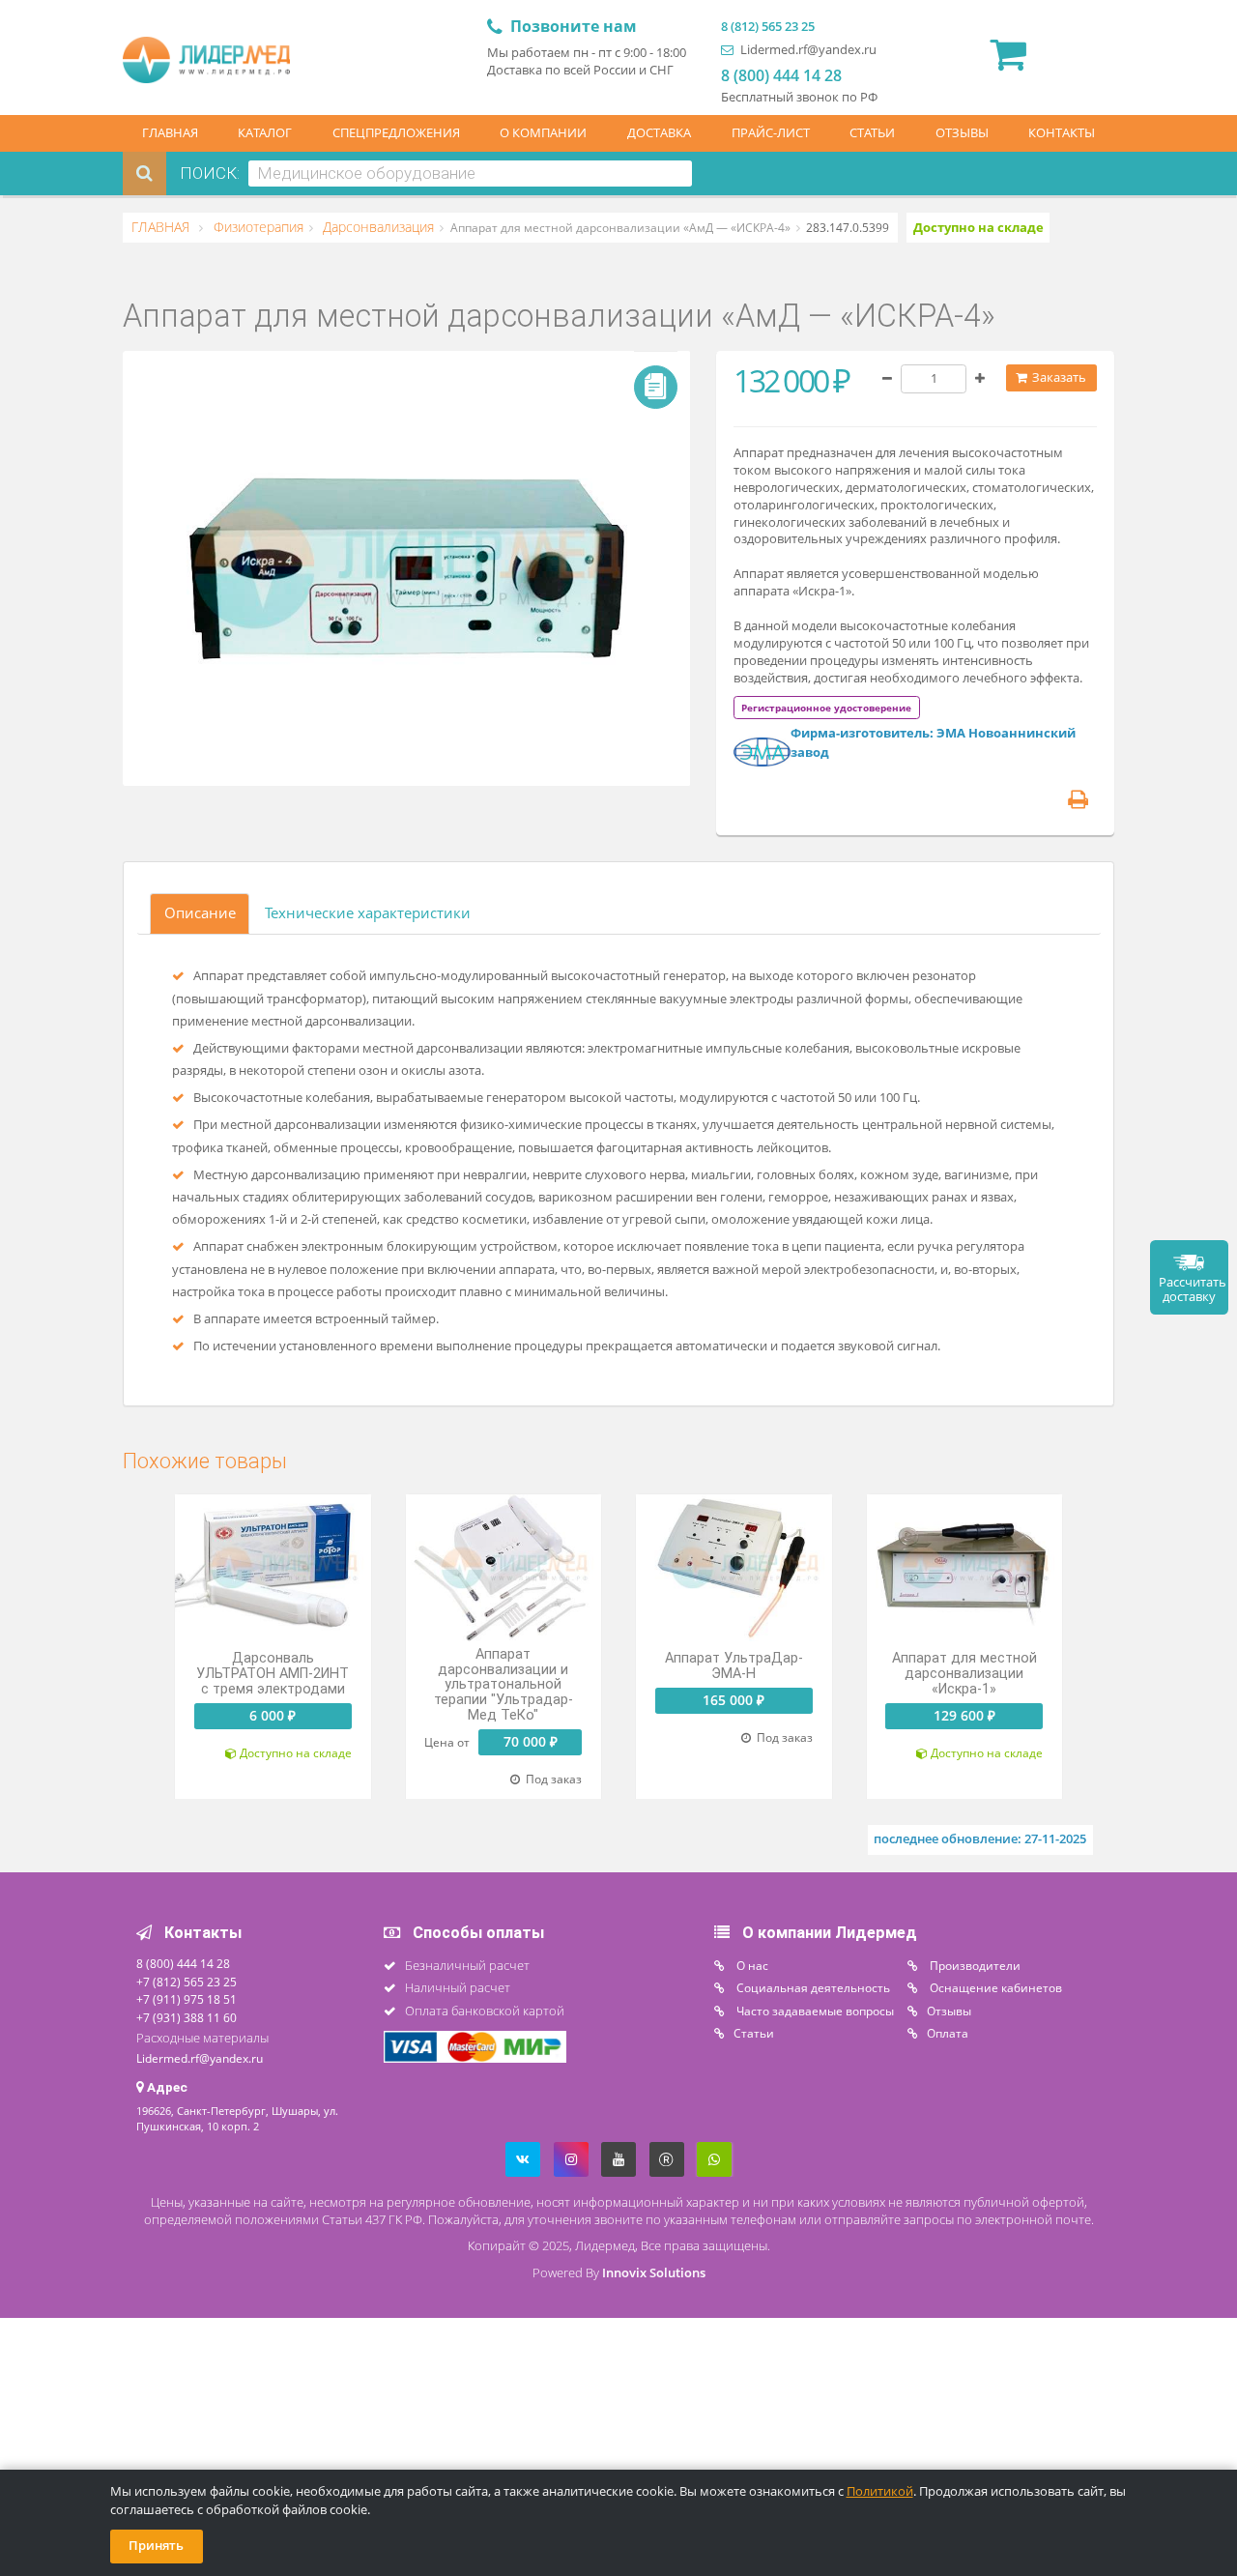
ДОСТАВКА (659, 133)
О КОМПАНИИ (543, 133)
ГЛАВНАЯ (170, 133)
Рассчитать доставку (1193, 1289)
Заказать (1058, 377)
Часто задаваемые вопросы (814, 2011)
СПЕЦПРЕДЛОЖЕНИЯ (396, 133)
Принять (156, 2546)
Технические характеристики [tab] (368, 912)
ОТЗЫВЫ (962, 133)
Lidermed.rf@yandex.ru (807, 50)
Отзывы (949, 2011)
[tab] (826, 707)
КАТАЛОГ (265, 133)
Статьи (754, 2033)
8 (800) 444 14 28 (781, 75)
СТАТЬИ (872, 133)
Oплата (948, 2033)
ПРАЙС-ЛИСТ (771, 133)
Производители (974, 1965)
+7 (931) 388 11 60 (187, 2017)
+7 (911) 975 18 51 (187, 1999)
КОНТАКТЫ (1062, 133)
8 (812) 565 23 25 (768, 27)
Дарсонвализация (376, 227)
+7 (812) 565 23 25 (187, 1982)
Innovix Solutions (654, 2273)
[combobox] (470, 174)
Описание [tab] (200, 912)
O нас (751, 1965)
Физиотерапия (257, 227)
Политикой (880, 2491)
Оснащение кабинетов (994, 1987)
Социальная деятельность (812, 1987)
